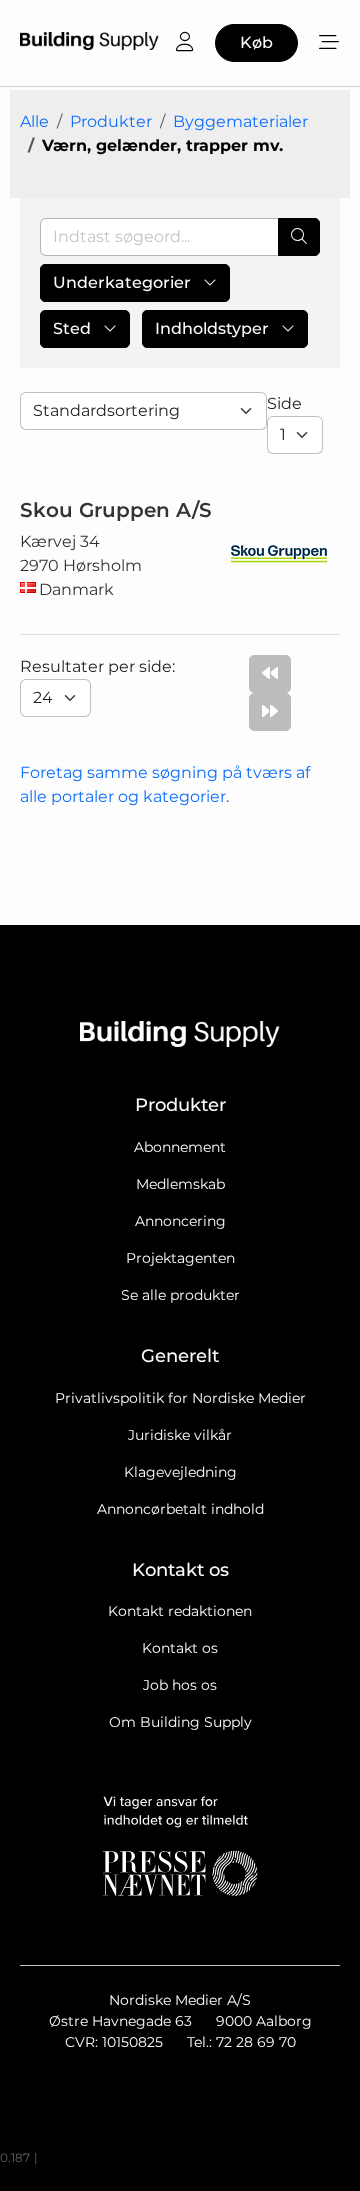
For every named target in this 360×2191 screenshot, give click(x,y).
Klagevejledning (180, 1472)
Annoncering (180, 1221)
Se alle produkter (180, 1295)
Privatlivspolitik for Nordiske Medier (180, 1398)
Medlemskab (180, 1184)
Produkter (111, 121)
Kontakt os (180, 1648)
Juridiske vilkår (180, 1435)
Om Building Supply (180, 1722)
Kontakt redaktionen (180, 1611)
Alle (34, 121)
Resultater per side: (99, 666)
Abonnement (180, 1147)
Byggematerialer (240, 121)
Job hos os (180, 1685)
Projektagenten (180, 1258)
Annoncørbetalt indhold (180, 1509)
